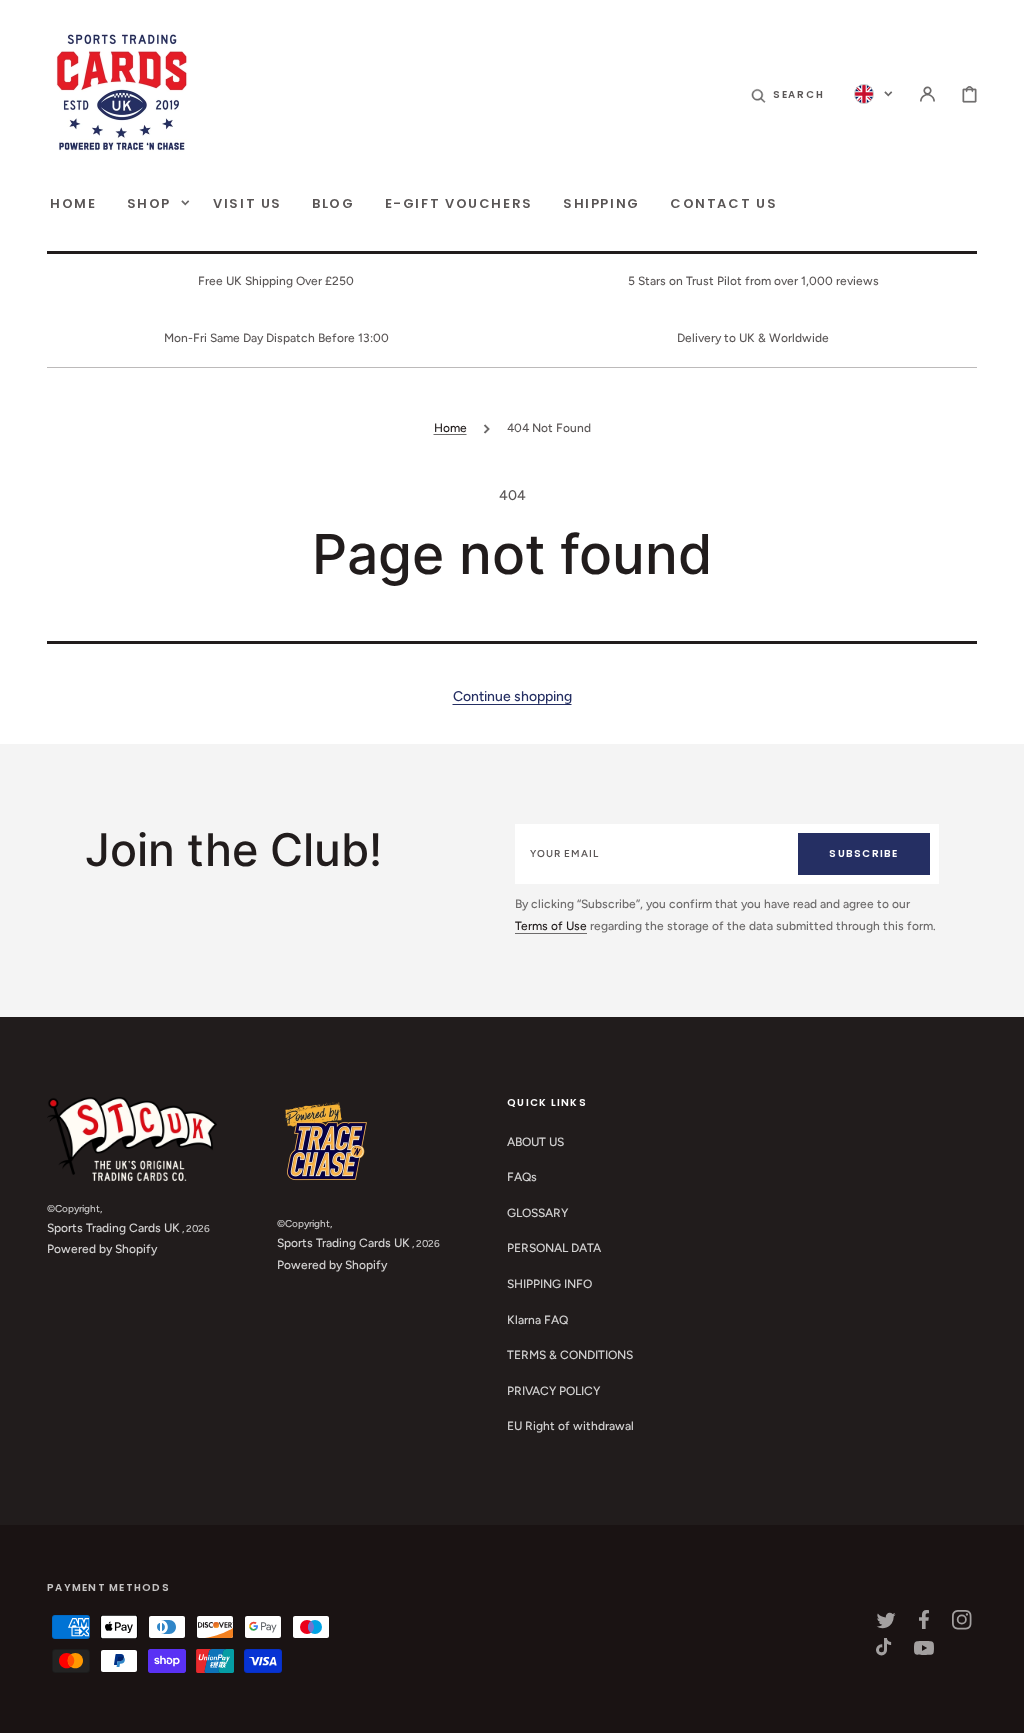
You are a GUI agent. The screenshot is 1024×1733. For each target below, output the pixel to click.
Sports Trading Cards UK (113, 1228)
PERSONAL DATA (554, 1248)
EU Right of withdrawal (570, 1426)
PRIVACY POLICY (553, 1391)
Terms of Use (551, 926)
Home (450, 428)
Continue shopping (512, 696)
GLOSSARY (537, 1213)
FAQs (522, 1177)
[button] (788, 94)
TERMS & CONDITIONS (570, 1355)
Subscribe (863, 853)
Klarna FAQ (537, 1320)
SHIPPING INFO (549, 1284)
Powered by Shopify (102, 1249)
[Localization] (873, 94)
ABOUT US (535, 1142)
